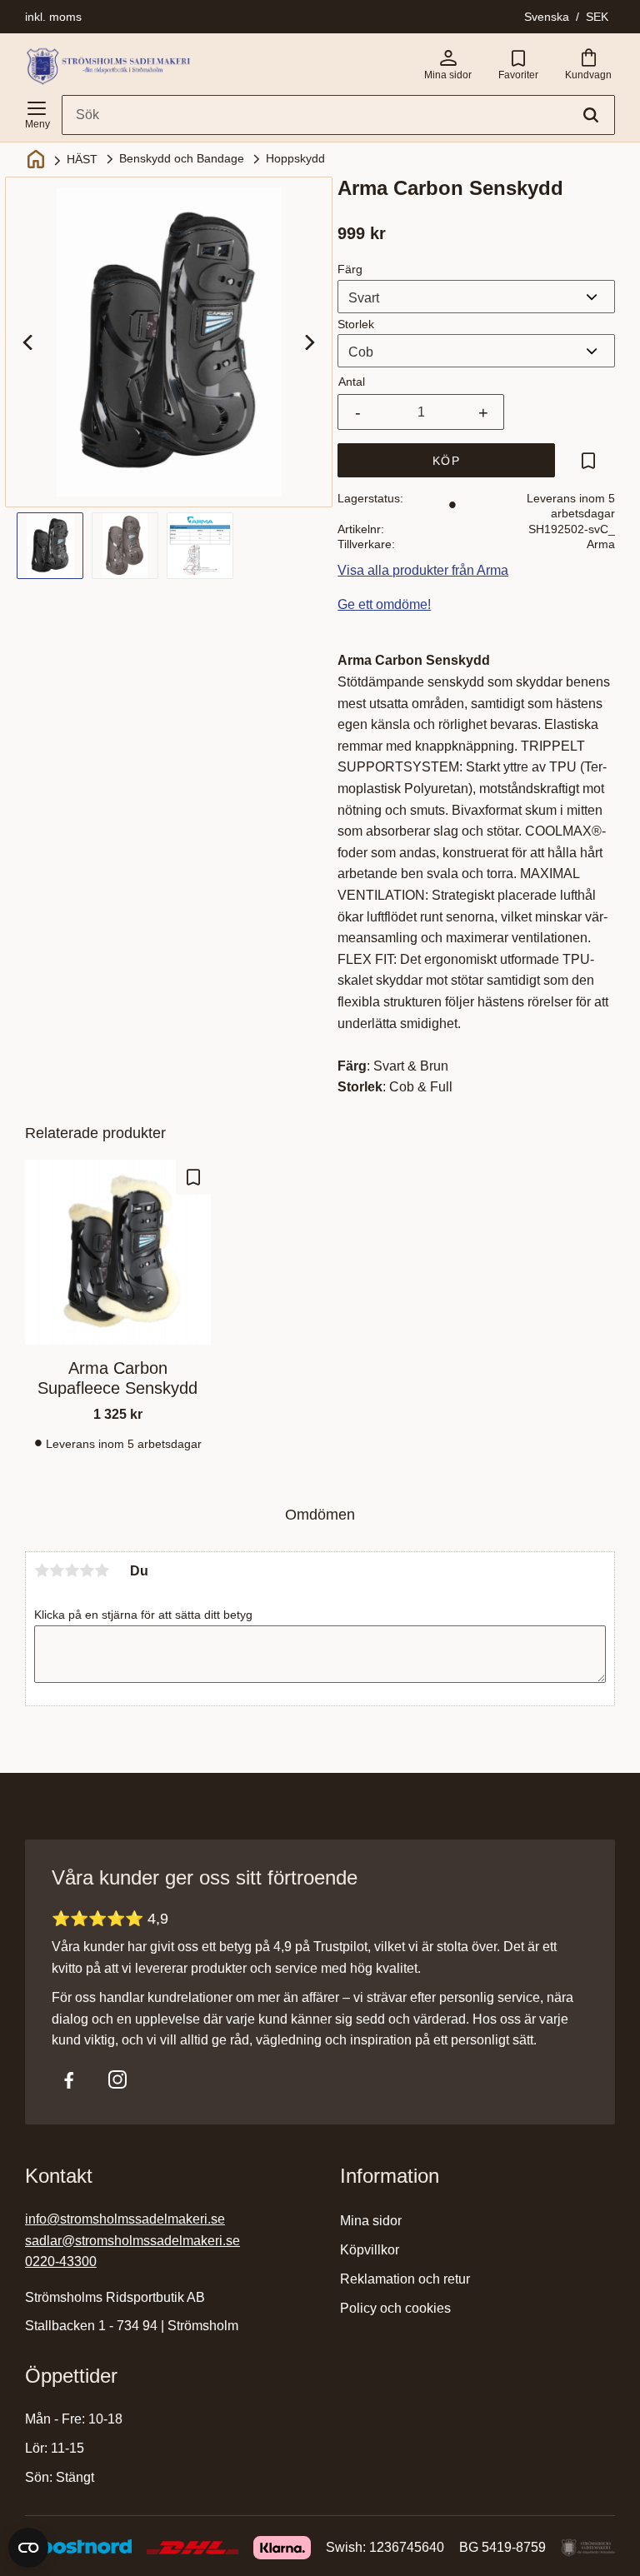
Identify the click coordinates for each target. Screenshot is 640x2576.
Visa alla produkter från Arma (423, 570)
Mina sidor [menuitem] (371, 2221)
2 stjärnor (57, 1570)
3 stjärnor (72, 1570)
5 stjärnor (102, 1570)
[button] (37, 112)
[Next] (308, 342)
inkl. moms (53, 17)
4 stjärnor (87, 1570)
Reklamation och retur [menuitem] (405, 2279)
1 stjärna (42, 1570)
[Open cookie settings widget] (28, 2548)
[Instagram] (117, 2079)
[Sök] (591, 115)
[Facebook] (69, 2079)
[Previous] (29, 342)
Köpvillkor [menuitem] (370, 2250)
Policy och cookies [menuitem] (395, 2308)
